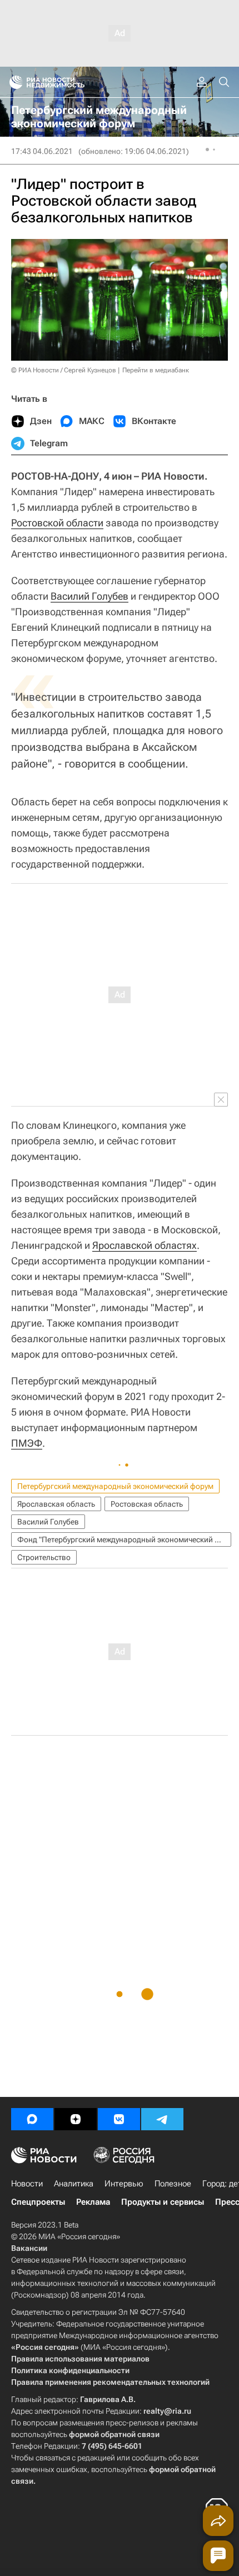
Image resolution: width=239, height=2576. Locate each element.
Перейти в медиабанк (156, 370)
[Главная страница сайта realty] (67, 82)
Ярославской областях (145, 1245)
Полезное (173, 2184)
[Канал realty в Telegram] (162, 2119)
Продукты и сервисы (163, 2202)
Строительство (44, 1557)
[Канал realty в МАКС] (32, 2119)
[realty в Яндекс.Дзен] (76, 2119)
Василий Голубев (89, 596)
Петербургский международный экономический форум (115, 1486)
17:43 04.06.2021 (42, 151)
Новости (27, 2184)
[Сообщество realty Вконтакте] (119, 2119)
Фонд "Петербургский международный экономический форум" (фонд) (124, 1539)
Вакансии (29, 2248)
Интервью (124, 2184)
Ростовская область (147, 1504)
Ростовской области (57, 523)
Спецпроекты (38, 2202)
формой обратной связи (114, 2434)
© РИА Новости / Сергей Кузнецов (64, 370)
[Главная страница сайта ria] (13, 82)
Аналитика (74, 2184)
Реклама (93, 2202)
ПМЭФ (27, 1443)
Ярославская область (56, 1504)
